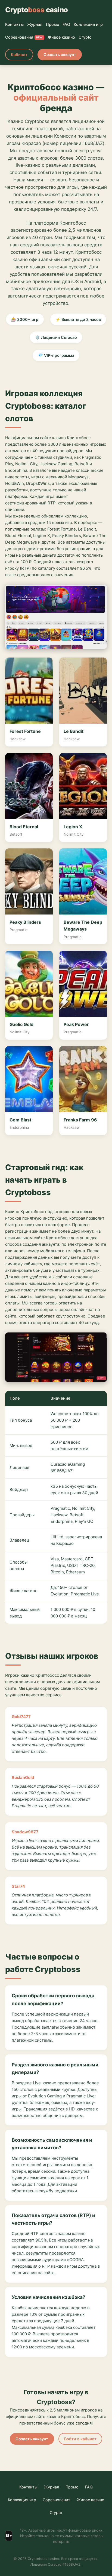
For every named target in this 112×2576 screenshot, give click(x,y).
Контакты (14, 24)
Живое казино (61, 37)
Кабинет (19, 55)
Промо (53, 24)
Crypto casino (37, 10)
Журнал (35, 24)
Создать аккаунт (60, 55)
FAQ (66, 24)
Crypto (85, 37)
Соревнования (24, 37)
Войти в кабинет (80, 2439)
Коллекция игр (88, 24)
